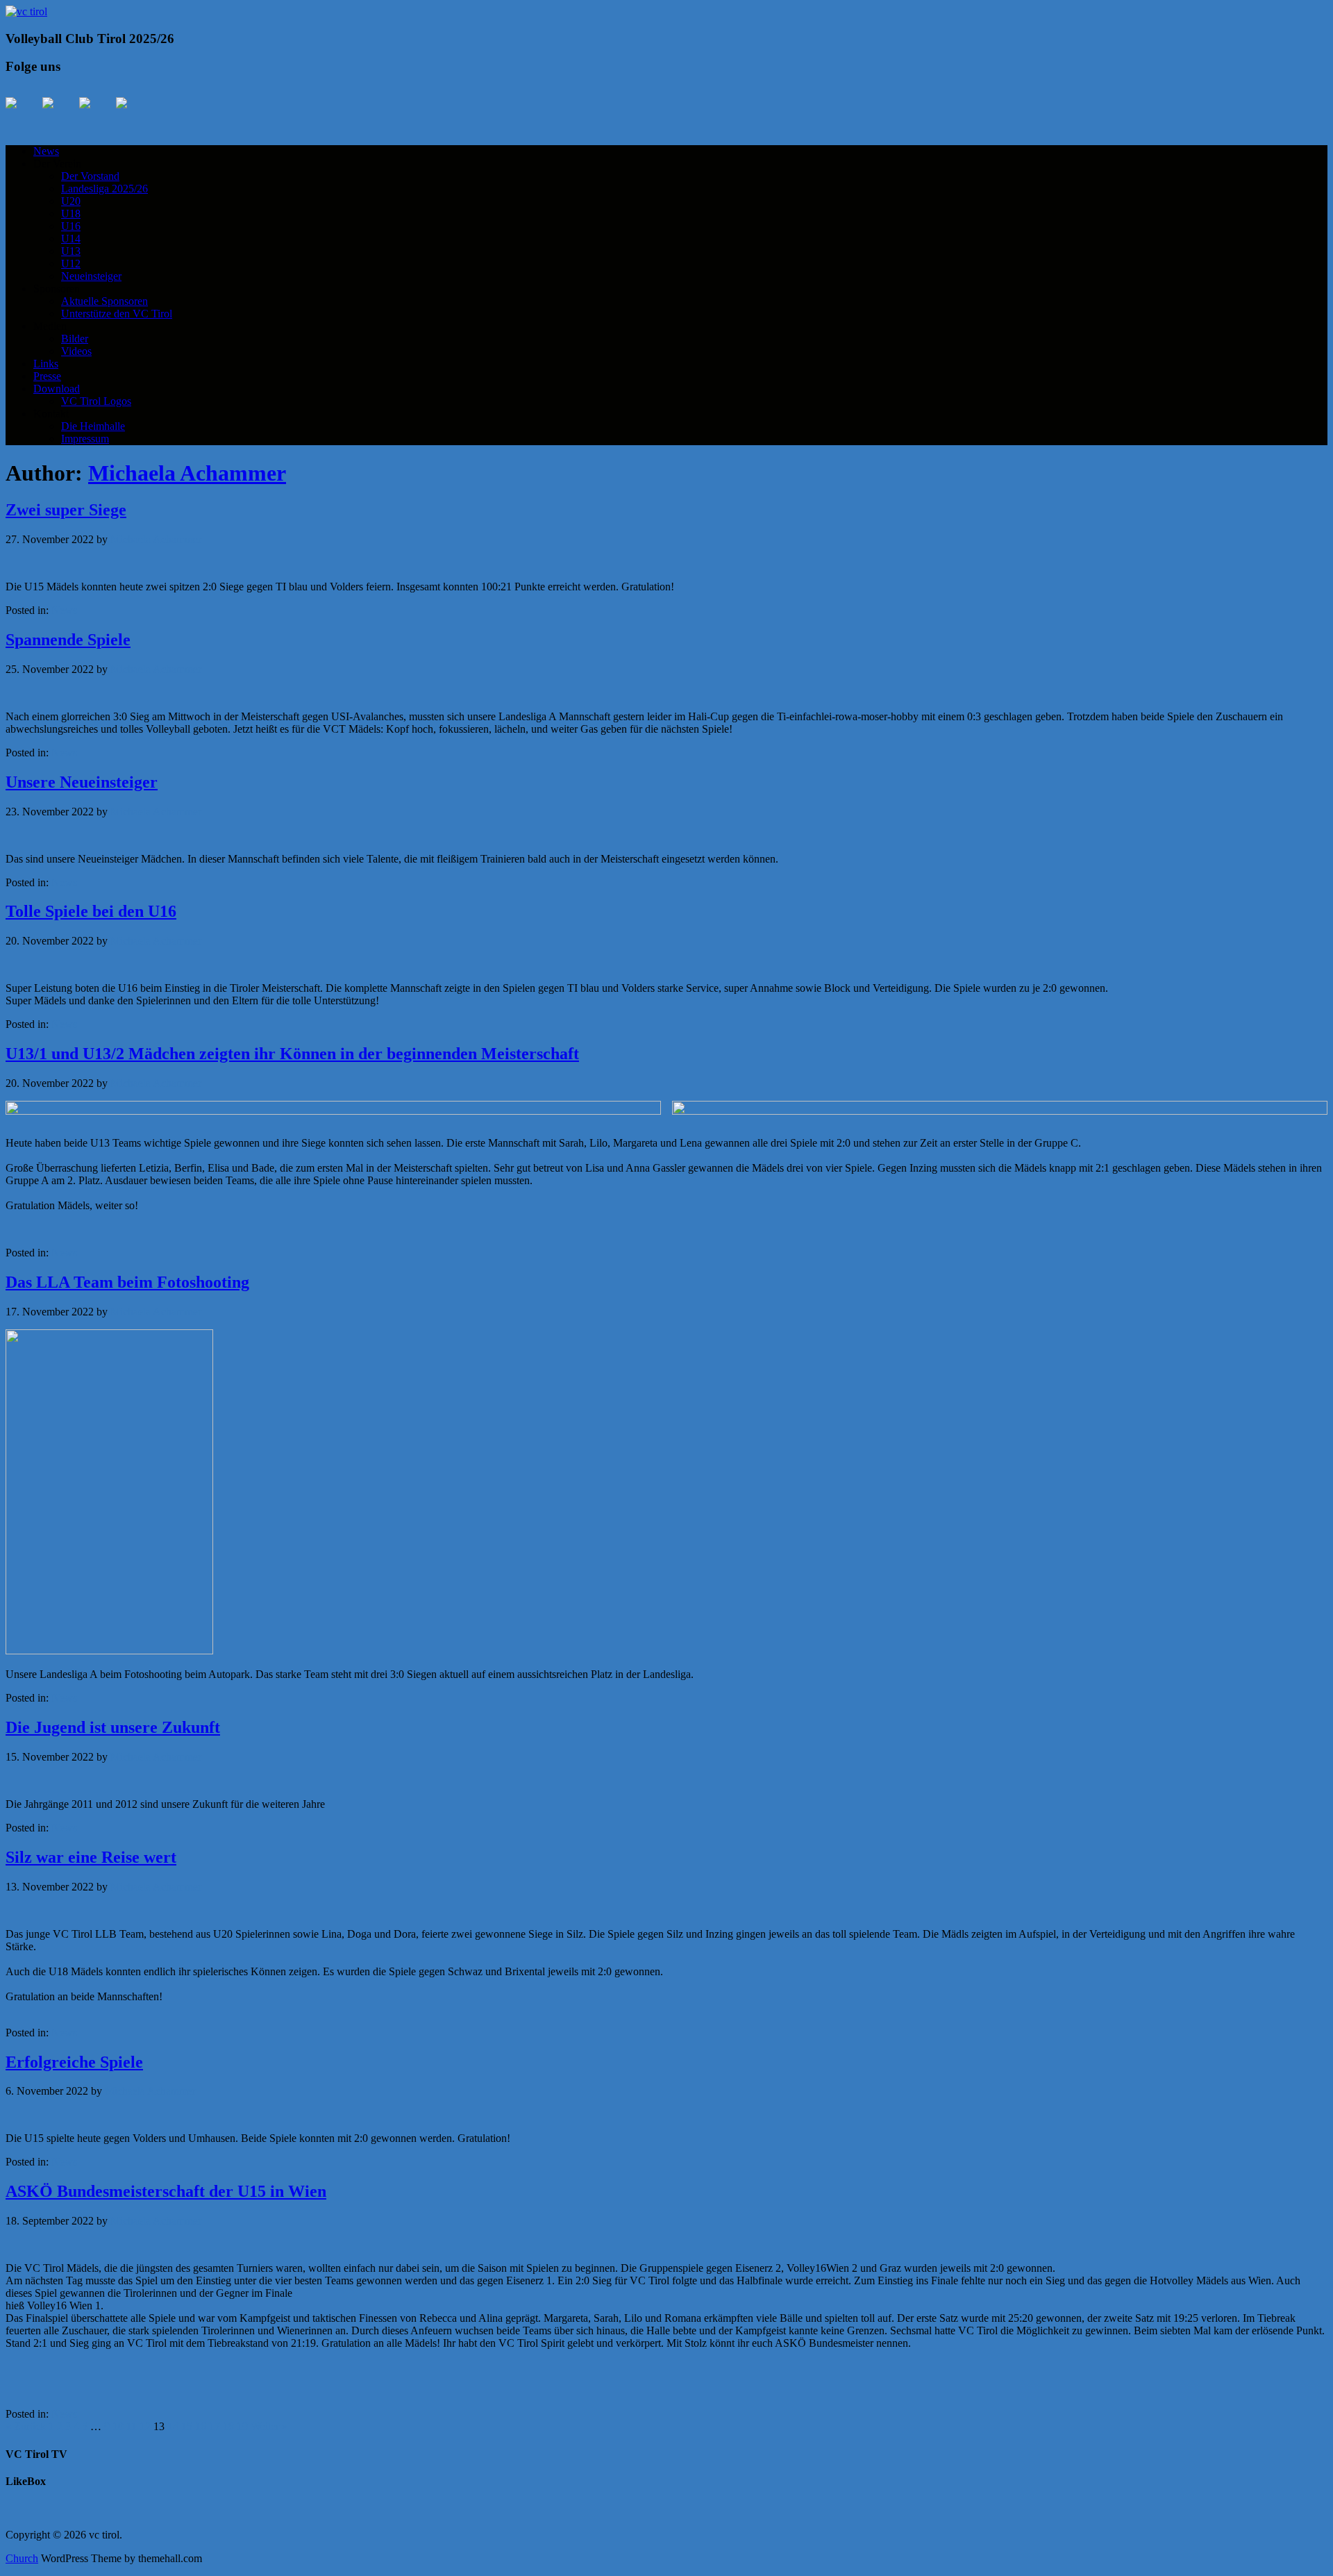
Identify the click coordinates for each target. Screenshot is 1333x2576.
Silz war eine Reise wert (91, 1857)
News (46, 151)
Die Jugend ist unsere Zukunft (113, 1727)
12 (145, 2426)
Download (57, 389)
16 (201, 2426)
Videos (76, 351)
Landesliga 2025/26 (104, 189)
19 (242, 2426)
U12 (71, 264)
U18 (71, 214)
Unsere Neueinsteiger (82, 782)
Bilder (75, 339)
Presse (47, 376)
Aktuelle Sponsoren (104, 301)
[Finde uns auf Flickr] (133, 114)
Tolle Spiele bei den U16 (91, 911)
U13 (71, 251)
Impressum (85, 439)
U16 (71, 226)
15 (187, 2426)
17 (215, 2426)
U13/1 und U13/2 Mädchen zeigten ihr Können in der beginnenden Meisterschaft (292, 1054)
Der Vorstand (90, 176)
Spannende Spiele (68, 640)
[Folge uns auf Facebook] (22, 114)
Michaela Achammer (187, 473)
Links (46, 364)
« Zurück (26, 2426)
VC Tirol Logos (96, 401)
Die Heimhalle (93, 426)
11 (132, 2426)
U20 (71, 201)
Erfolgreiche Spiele (74, 2062)
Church (22, 2558)
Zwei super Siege (66, 510)
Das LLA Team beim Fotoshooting (127, 1282)
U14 (71, 239)
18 (228, 2426)
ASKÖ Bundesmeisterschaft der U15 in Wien (166, 2191)
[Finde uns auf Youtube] (59, 114)
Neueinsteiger (91, 276)
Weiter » (269, 2426)
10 (118, 2426)
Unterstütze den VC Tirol (117, 314)
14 (173, 2426)
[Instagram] (96, 114)
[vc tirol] (26, 11)
